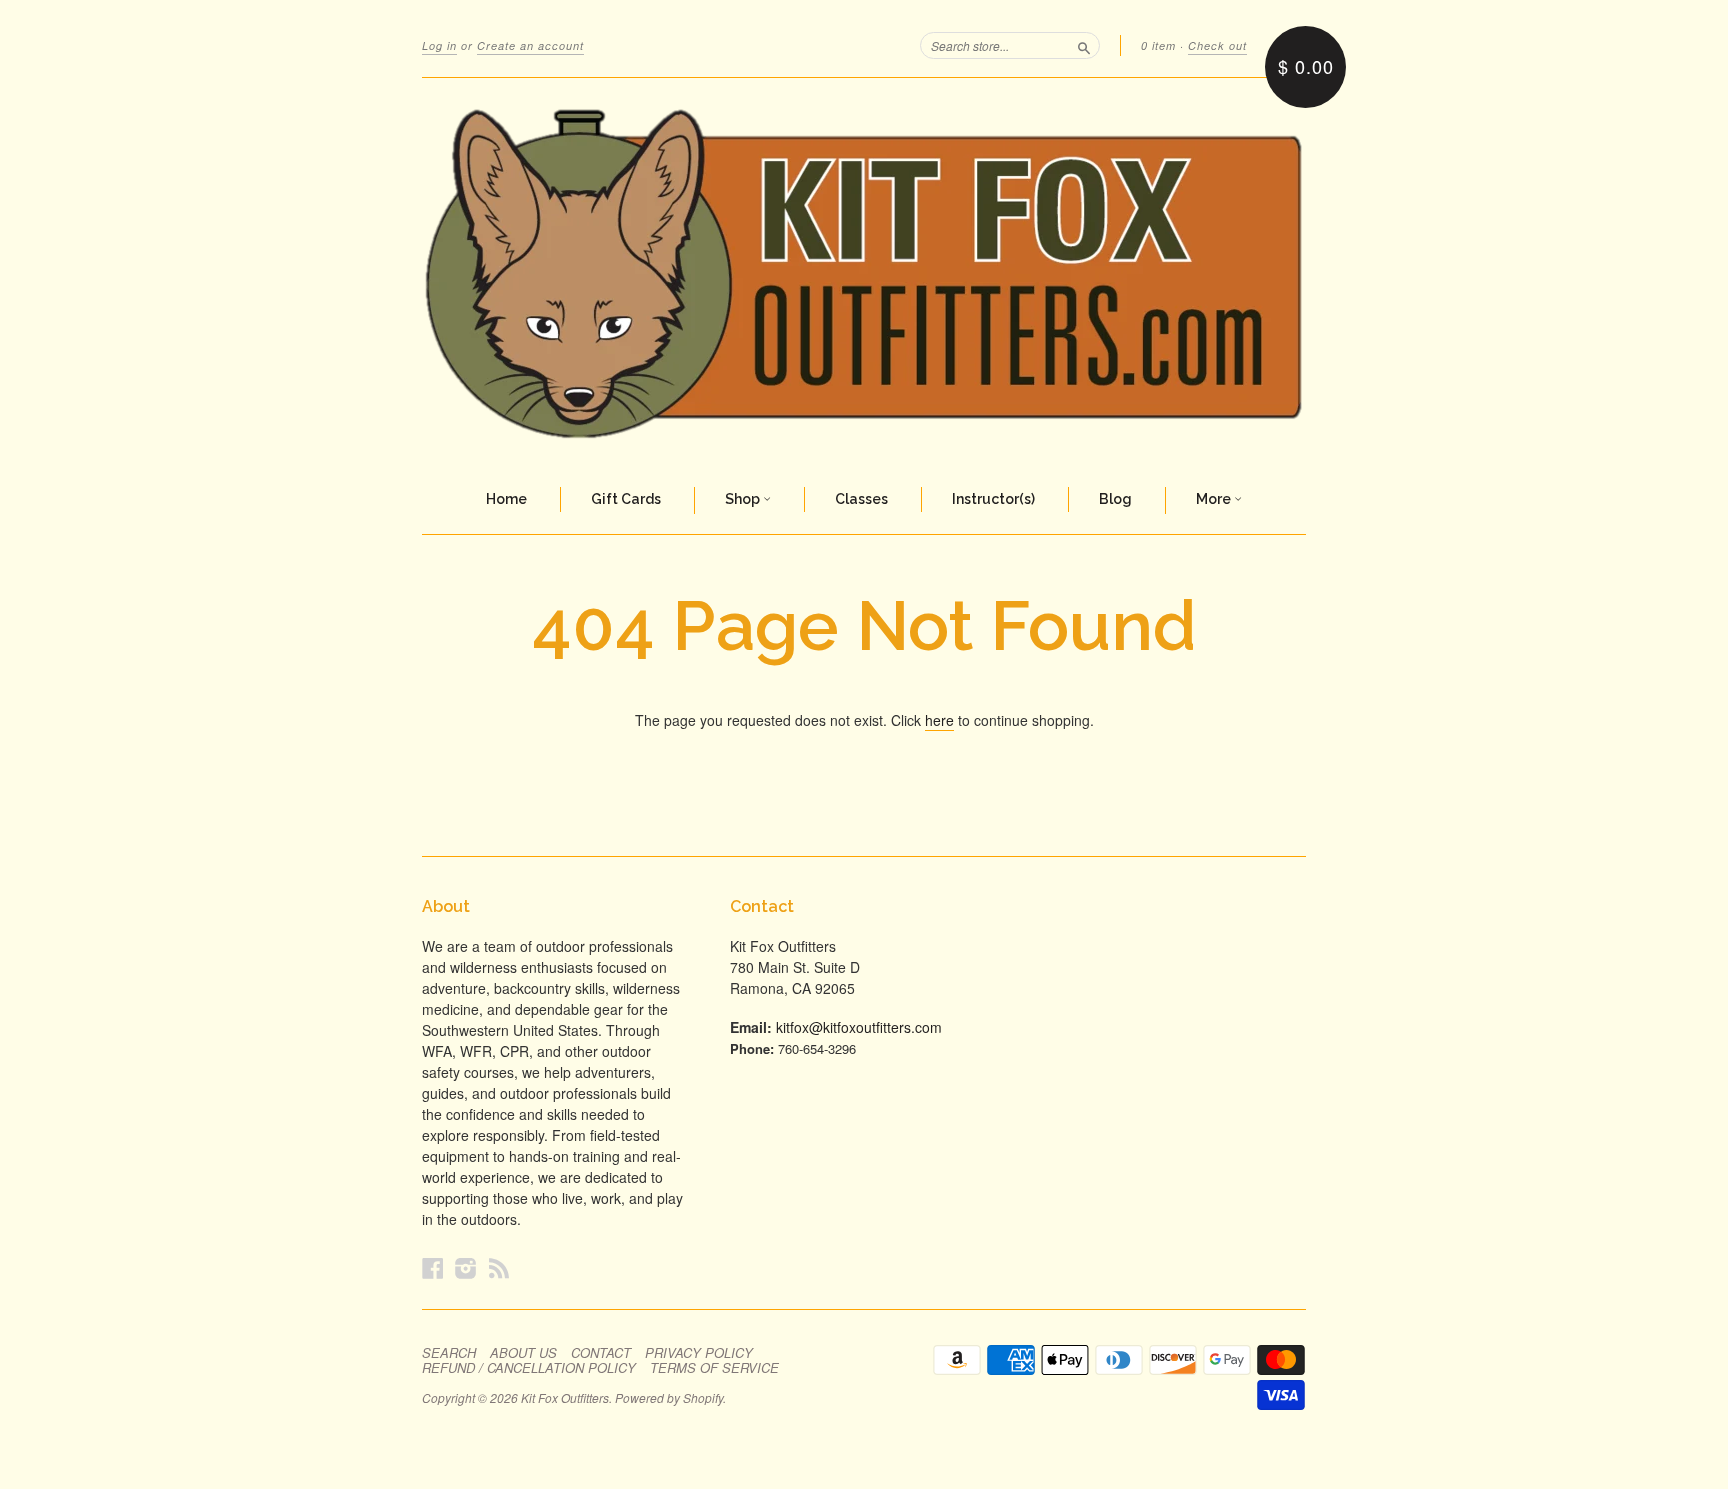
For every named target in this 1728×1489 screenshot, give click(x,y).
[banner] (864, 272)
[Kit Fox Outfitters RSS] (499, 1267)
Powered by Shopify (669, 1397)
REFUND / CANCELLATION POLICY (529, 1368)
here (939, 720)
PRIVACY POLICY (699, 1353)
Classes (861, 499)
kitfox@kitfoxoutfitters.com (859, 1027)
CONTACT (601, 1353)
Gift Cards (626, 499)
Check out (1217, 45)
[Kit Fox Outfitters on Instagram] (466, 1267)
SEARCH (449, 1353)
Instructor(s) (993, 499)
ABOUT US (523, 1353)
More (1215, 499)
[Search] (1084, 45)
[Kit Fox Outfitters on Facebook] (433, 1267)
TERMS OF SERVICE (714, 1368)
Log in (439, 45)
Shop (744, 499)
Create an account (530, 45)
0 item (1158, 45)
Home (506, 499)
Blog (1115, 499)
